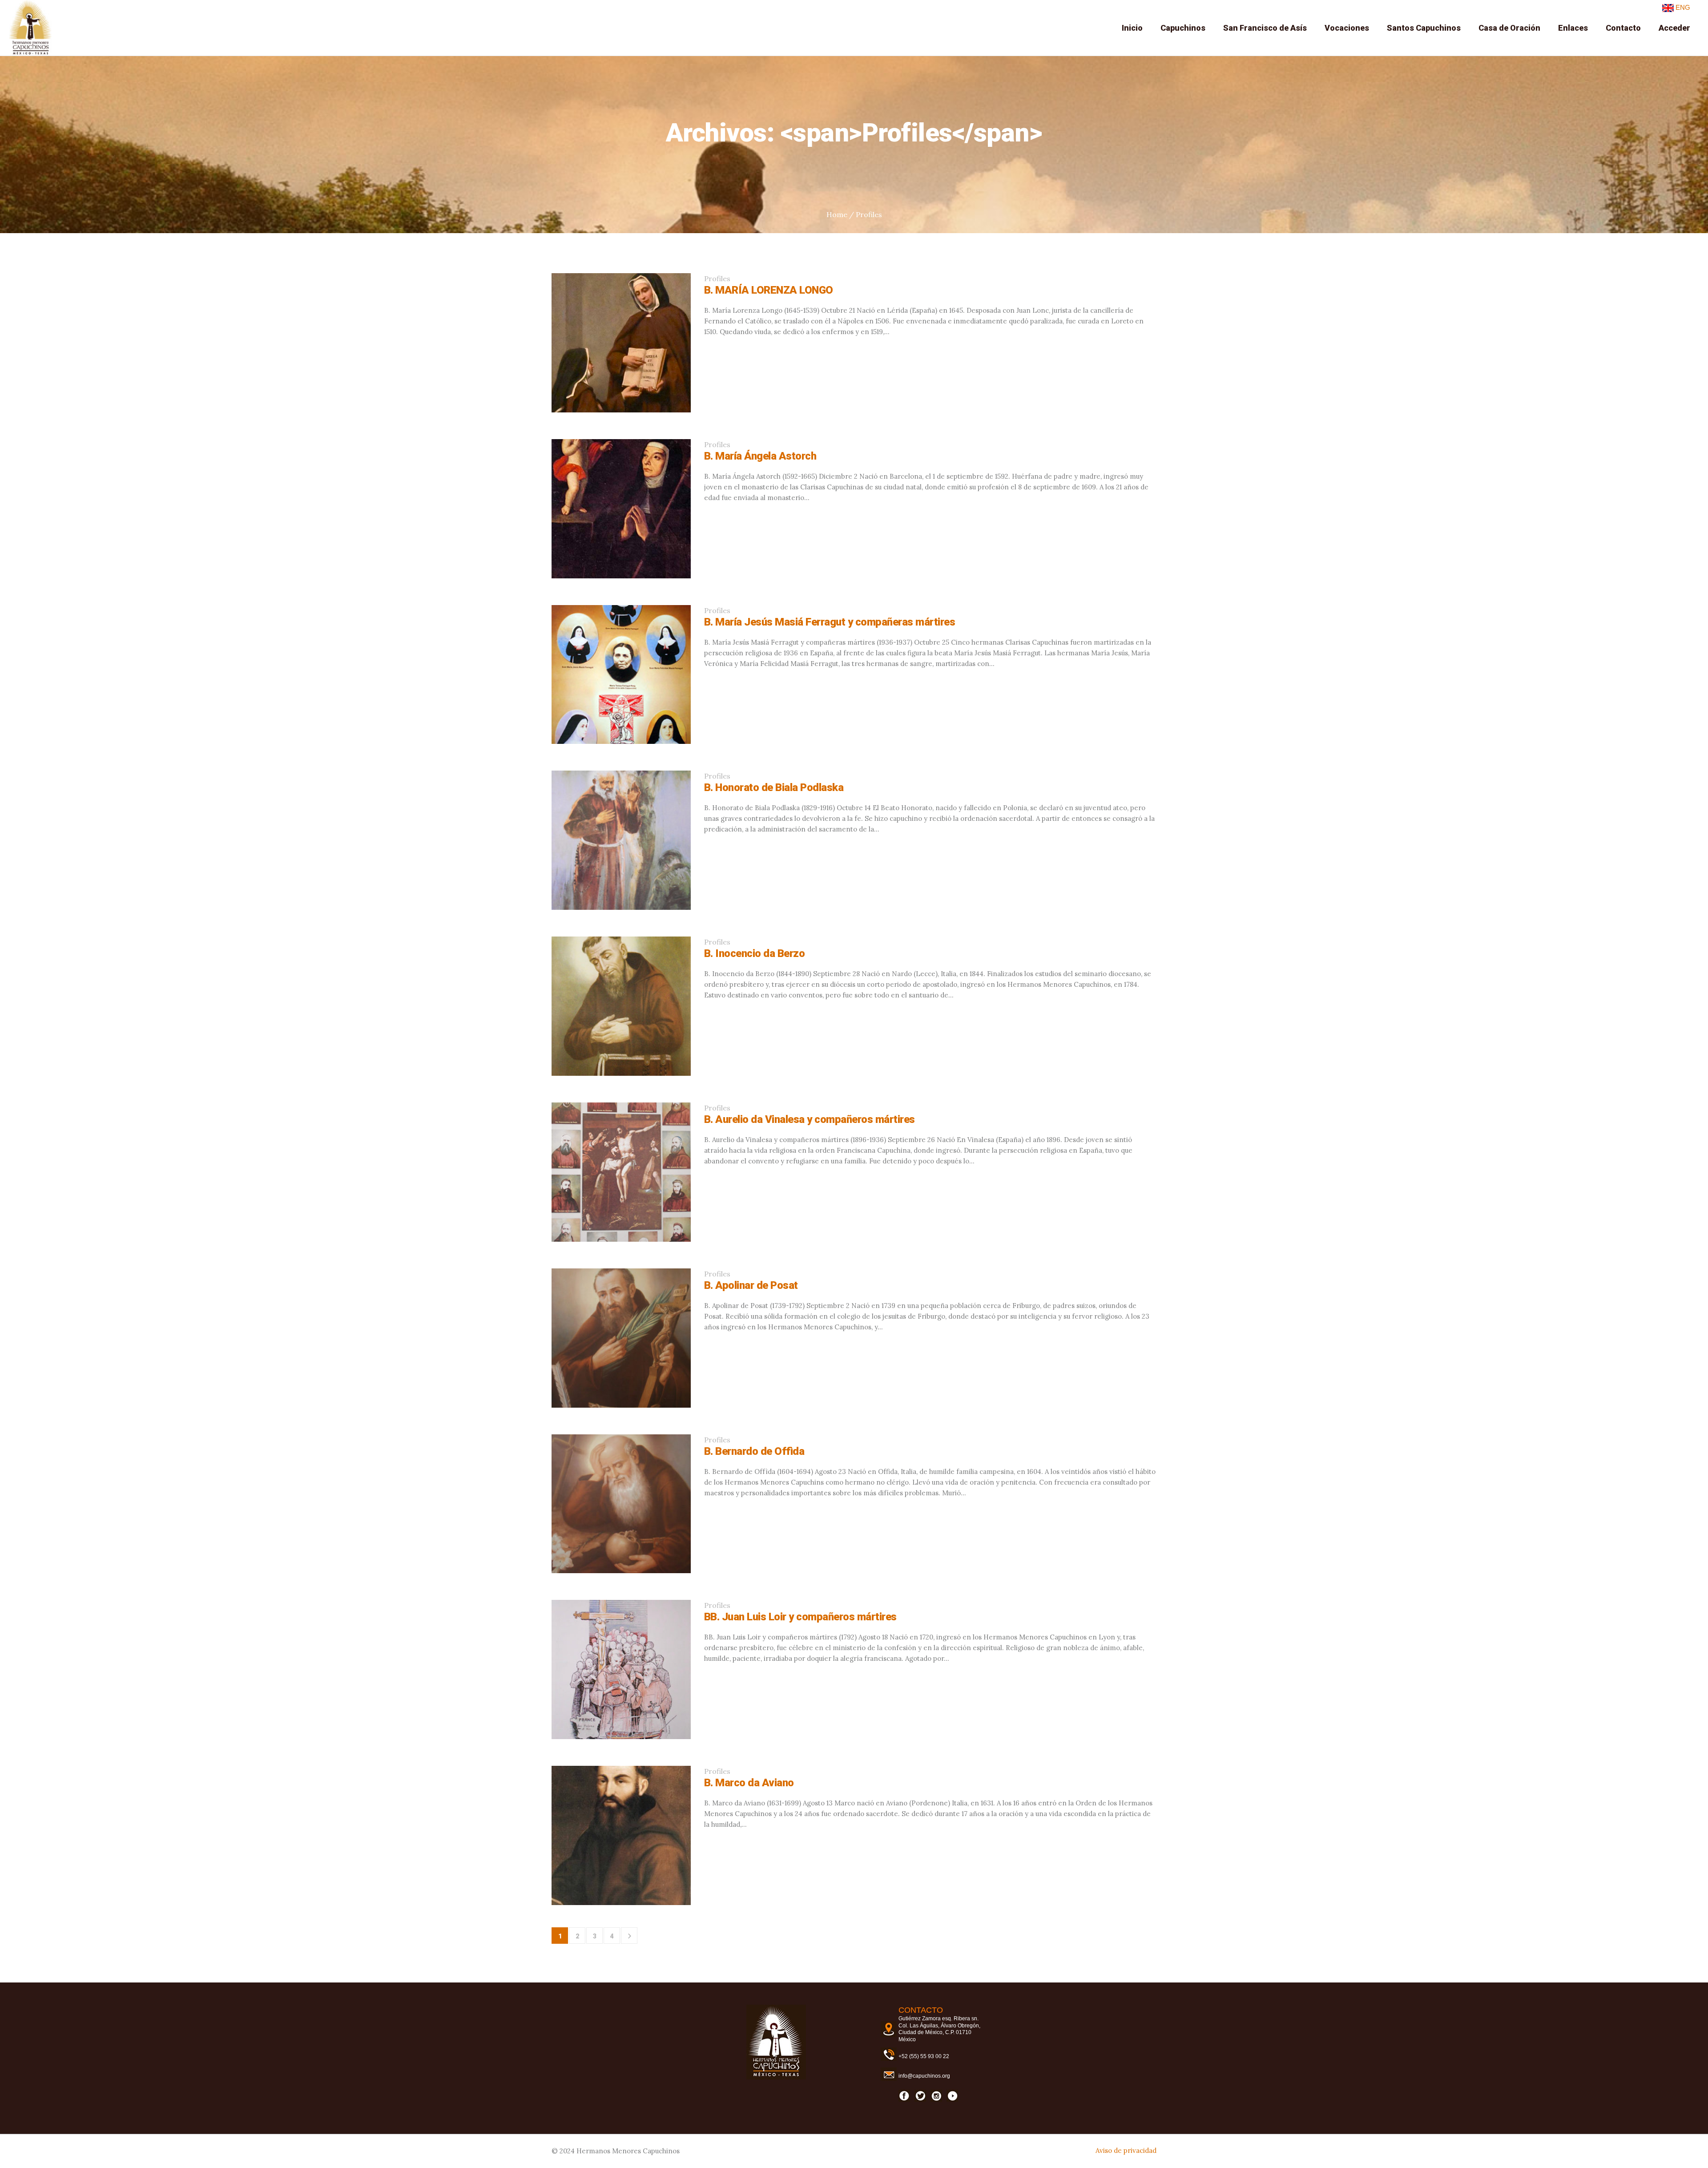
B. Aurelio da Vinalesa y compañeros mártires (810, 1119)
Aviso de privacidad (1126, 2150)
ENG (1682, 7)
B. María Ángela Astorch (760, 456)
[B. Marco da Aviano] (621, 1835)
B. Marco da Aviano (749, 1783)
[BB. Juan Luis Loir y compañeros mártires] (621, 1669)
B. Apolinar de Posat (751, 1285)
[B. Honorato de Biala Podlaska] (621, 840)
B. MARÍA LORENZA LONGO (769, 290)
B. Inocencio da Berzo (755, 953)
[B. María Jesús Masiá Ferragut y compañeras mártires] (621, 675)
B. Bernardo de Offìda (754, 1451)
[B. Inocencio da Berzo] (621, 1006)
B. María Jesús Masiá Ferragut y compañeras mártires (830, 622)
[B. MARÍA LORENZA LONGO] (621, 343)
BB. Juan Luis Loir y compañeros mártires (800, 1617)
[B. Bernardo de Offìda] (621, 1504)
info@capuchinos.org (924, 2076)
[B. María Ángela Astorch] (621, 509)
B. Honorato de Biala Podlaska (774, 787)
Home (837, 214)
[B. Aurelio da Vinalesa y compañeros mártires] (621, 1172)
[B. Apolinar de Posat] (621, 1338)
